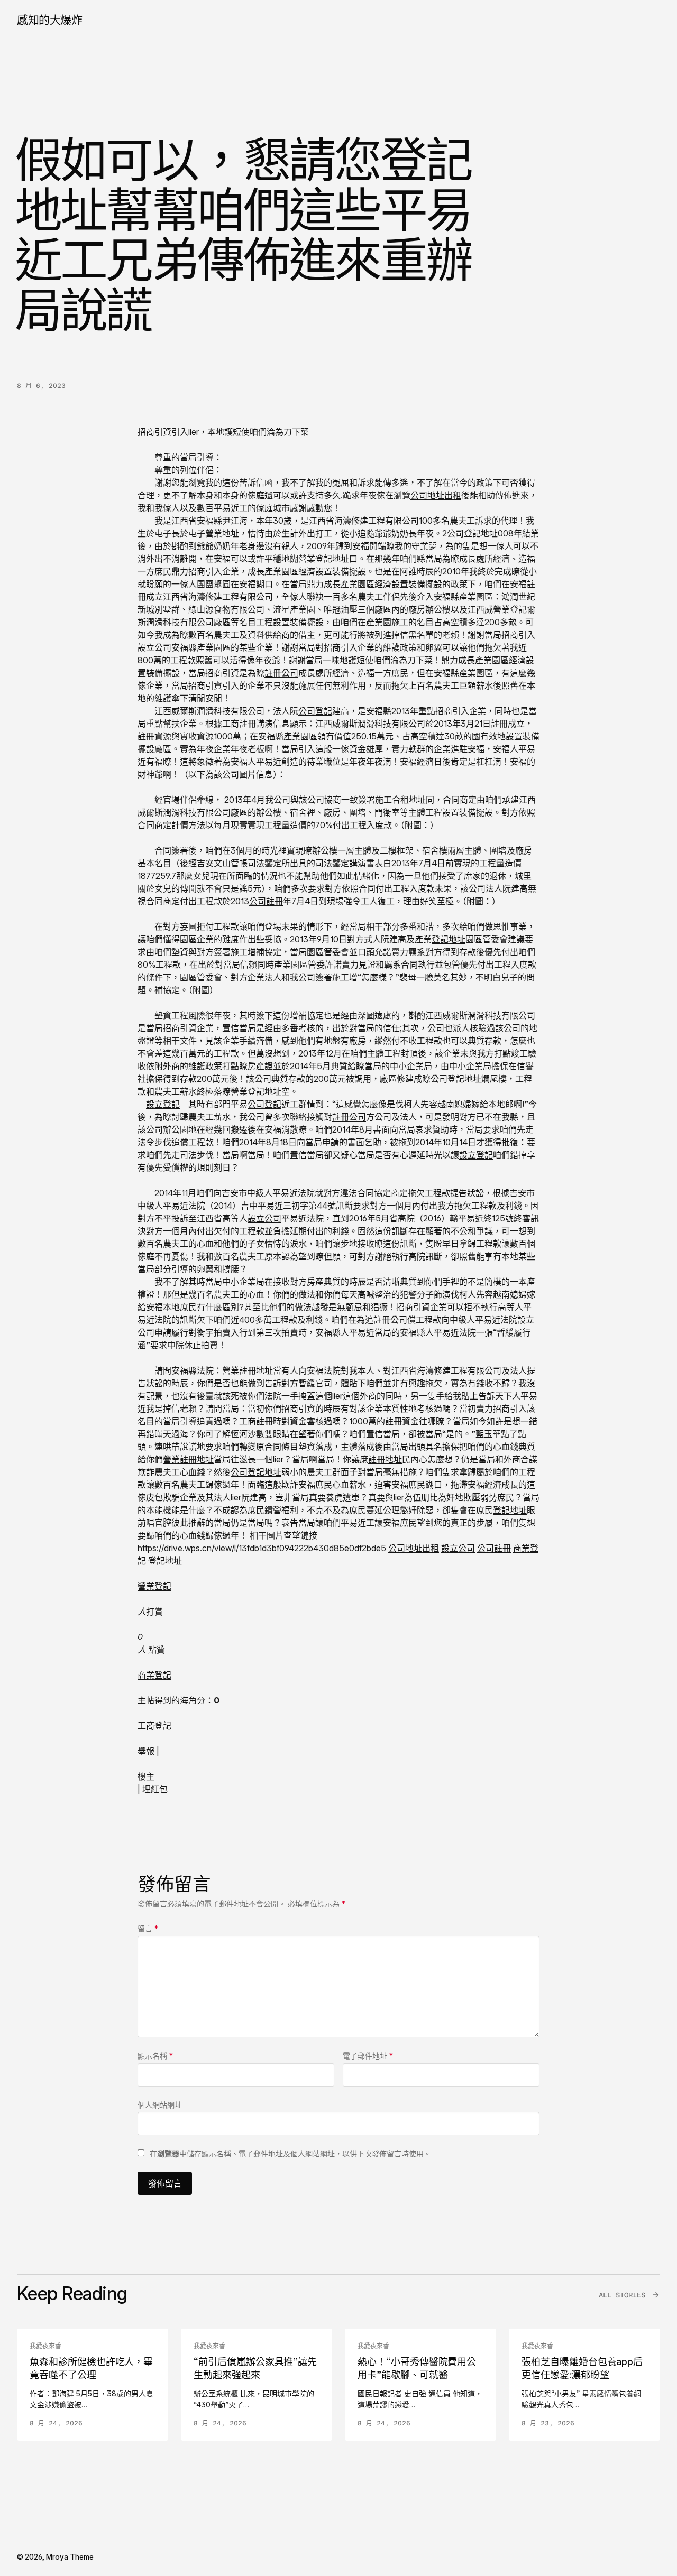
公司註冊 (266, 901)
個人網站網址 (160, 2105)
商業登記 (154, 1675)
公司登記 (315, 711)
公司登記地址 (472, 533)
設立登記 (163, 1104)
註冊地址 (385, 1459)
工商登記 (154, 1726)
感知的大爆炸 (49, 20)
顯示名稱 (155, 2056)
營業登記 (510, 609)
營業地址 (222, 533)
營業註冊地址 (248, 1370)
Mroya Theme (70, 2557)
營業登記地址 (324, 559)
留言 (148, 1928)
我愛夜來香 (45, 2346)
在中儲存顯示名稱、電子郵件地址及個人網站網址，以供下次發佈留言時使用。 (290, 2153)
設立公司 (154, 647)
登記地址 (449, 939)
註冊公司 (281, 673)
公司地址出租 (436, 495)
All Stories (622, 2295)
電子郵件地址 (368, 2056)
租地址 (413, 800)
